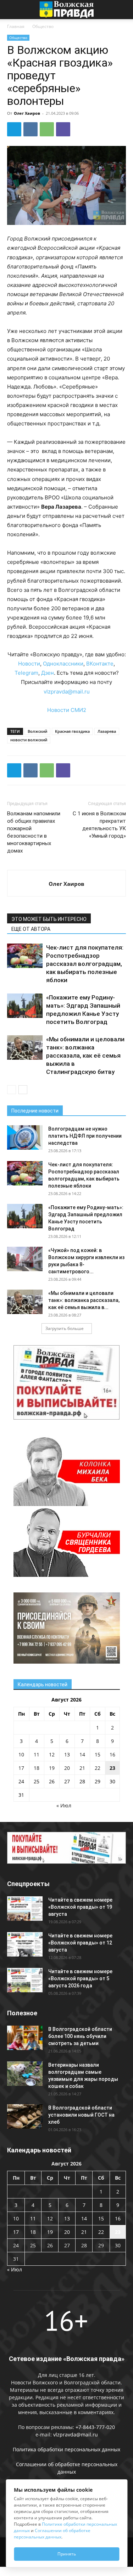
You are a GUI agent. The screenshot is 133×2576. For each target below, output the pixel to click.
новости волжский (29, 740)
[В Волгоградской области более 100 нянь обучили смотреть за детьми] (25, 2038)
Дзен (48, 673)
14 (82, 1754)
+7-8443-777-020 (95, 2427)
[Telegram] (14, 129)
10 (21, 1754)
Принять (67, 2554)
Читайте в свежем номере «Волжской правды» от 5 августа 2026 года (80, 1978)
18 (37, 1768)
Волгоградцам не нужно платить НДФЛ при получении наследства (85, 1136)
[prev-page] (12, 1090)
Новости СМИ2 (67, 710)
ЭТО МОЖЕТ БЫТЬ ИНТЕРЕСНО (49, 919)
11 (37, 1754)
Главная (16, 26)
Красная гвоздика (72, 731)
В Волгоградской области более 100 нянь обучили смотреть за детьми (80, 2036)
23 (112, 1768)
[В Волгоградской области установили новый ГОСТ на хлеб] (25, 2116)
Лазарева (107, 731)
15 (98, 1754)
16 (112, 1754)
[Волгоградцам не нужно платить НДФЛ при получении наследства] (25, 1137)
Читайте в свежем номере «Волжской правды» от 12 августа (80, 1943)
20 (67, 1768)
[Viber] (63, 129)
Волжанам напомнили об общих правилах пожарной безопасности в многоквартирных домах (34, 832)
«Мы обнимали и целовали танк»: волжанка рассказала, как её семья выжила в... (84, 1300)
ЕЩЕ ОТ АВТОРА (31, 929)
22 (98, 1768)
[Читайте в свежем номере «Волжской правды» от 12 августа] (25, 1944)
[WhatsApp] (47, 129)
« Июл (64, 1805)
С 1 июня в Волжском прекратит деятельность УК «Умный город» (99, 825)
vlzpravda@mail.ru (67, 692)
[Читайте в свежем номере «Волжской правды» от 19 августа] (25, 1909)
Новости (29, 664)
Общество (43, 26)
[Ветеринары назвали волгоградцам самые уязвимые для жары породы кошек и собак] (25, 2074)
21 (82, 1768)
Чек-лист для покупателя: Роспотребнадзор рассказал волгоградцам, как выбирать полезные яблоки (85, 964)
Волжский (37, 731)
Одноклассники (63, 664)
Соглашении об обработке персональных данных (52, 2534)
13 (67, 1754)
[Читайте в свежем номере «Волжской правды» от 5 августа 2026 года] (25, 1980)
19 (52, 1768)
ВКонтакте (100, 664)
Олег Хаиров (27, 113)
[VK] (31, 129)
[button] (12, 10)
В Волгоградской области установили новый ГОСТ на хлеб (81, 2115)
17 (21, 1768)
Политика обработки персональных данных (66, 2449)
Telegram (26, 673)
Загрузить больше (65, 1328)
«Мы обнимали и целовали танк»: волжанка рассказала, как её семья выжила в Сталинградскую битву (85, 1055)
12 (52, 1754)
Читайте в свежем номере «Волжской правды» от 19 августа (80, 1907)
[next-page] (23, 1090)
